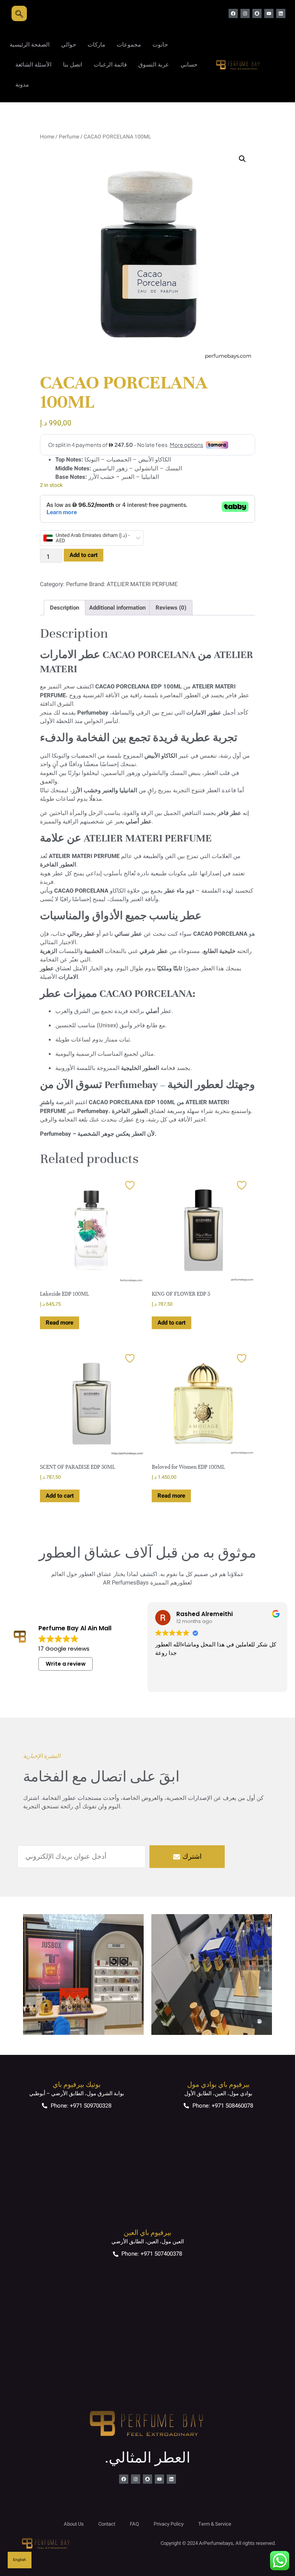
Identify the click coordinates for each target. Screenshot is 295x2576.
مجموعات (129, 45)
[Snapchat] (257, 13)
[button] (242, 159)
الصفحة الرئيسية (30, 45)
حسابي (189, 65)
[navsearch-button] (19, 13)
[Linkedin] (281, 13)
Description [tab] (65, 608)
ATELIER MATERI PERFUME (142, 584)
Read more (60, 1323)
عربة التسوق (154, 65)
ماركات (96, 45)
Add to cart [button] (172, 1323)
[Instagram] (245, 13)
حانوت (160, 45)
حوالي (69, 45)
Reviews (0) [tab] (171, 608)
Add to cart (84, 555)
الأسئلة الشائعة (33, 65)
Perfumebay (93, 713)
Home (47, 137)
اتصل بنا (73, 65)
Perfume (69, 137)
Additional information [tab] (117, 608)
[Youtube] (269, 13)
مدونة (22, 85)
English (20, 2560)
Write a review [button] (66, 1664)
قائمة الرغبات (110, 65)
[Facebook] (233, 13)
